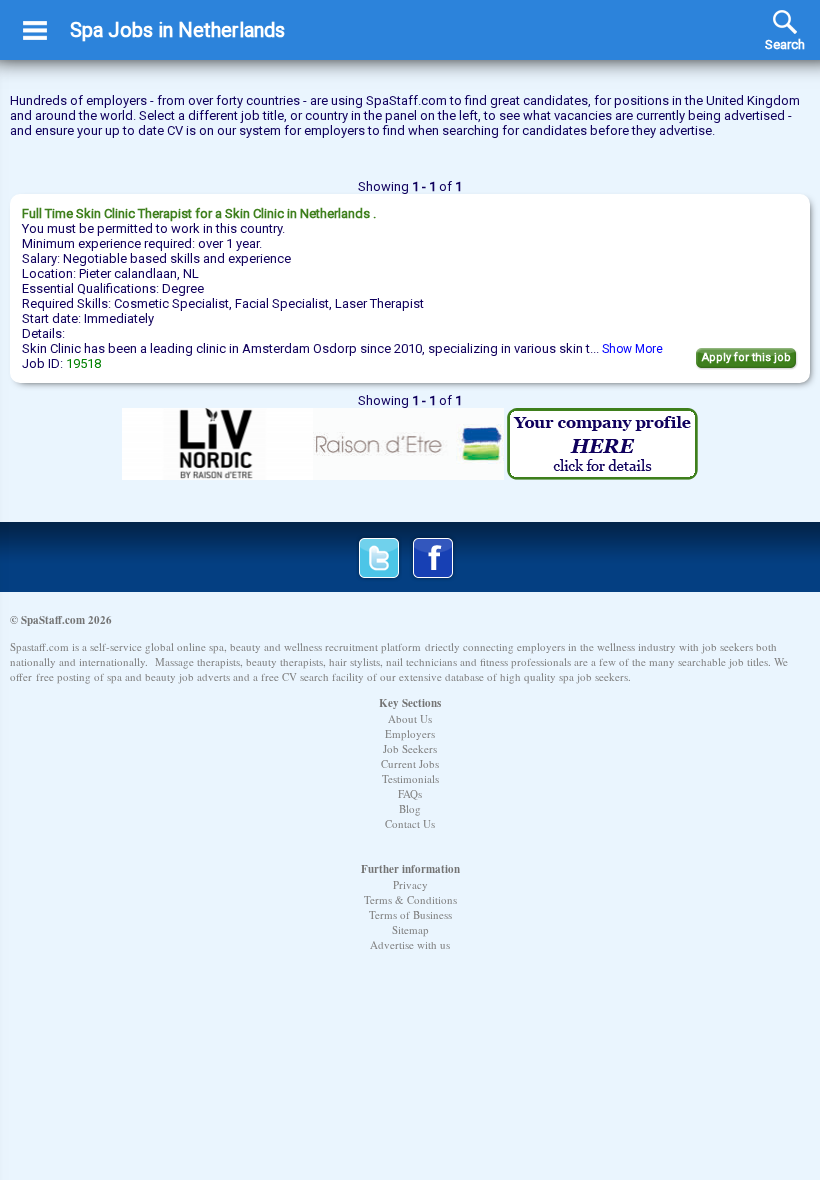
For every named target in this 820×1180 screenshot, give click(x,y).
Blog (410, 808)
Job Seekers (410, 748)
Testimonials (410, 778)
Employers (410, 733)
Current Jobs (410, 763)
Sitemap (410, 929)
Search (785, 22)
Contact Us (410, 823)
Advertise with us (410, 944)
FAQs (410, 793)
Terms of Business (410, 914)
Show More (632, 349)
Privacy (410, 884)
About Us (410, 718)
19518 (83, 363)
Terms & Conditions (410, 899)
